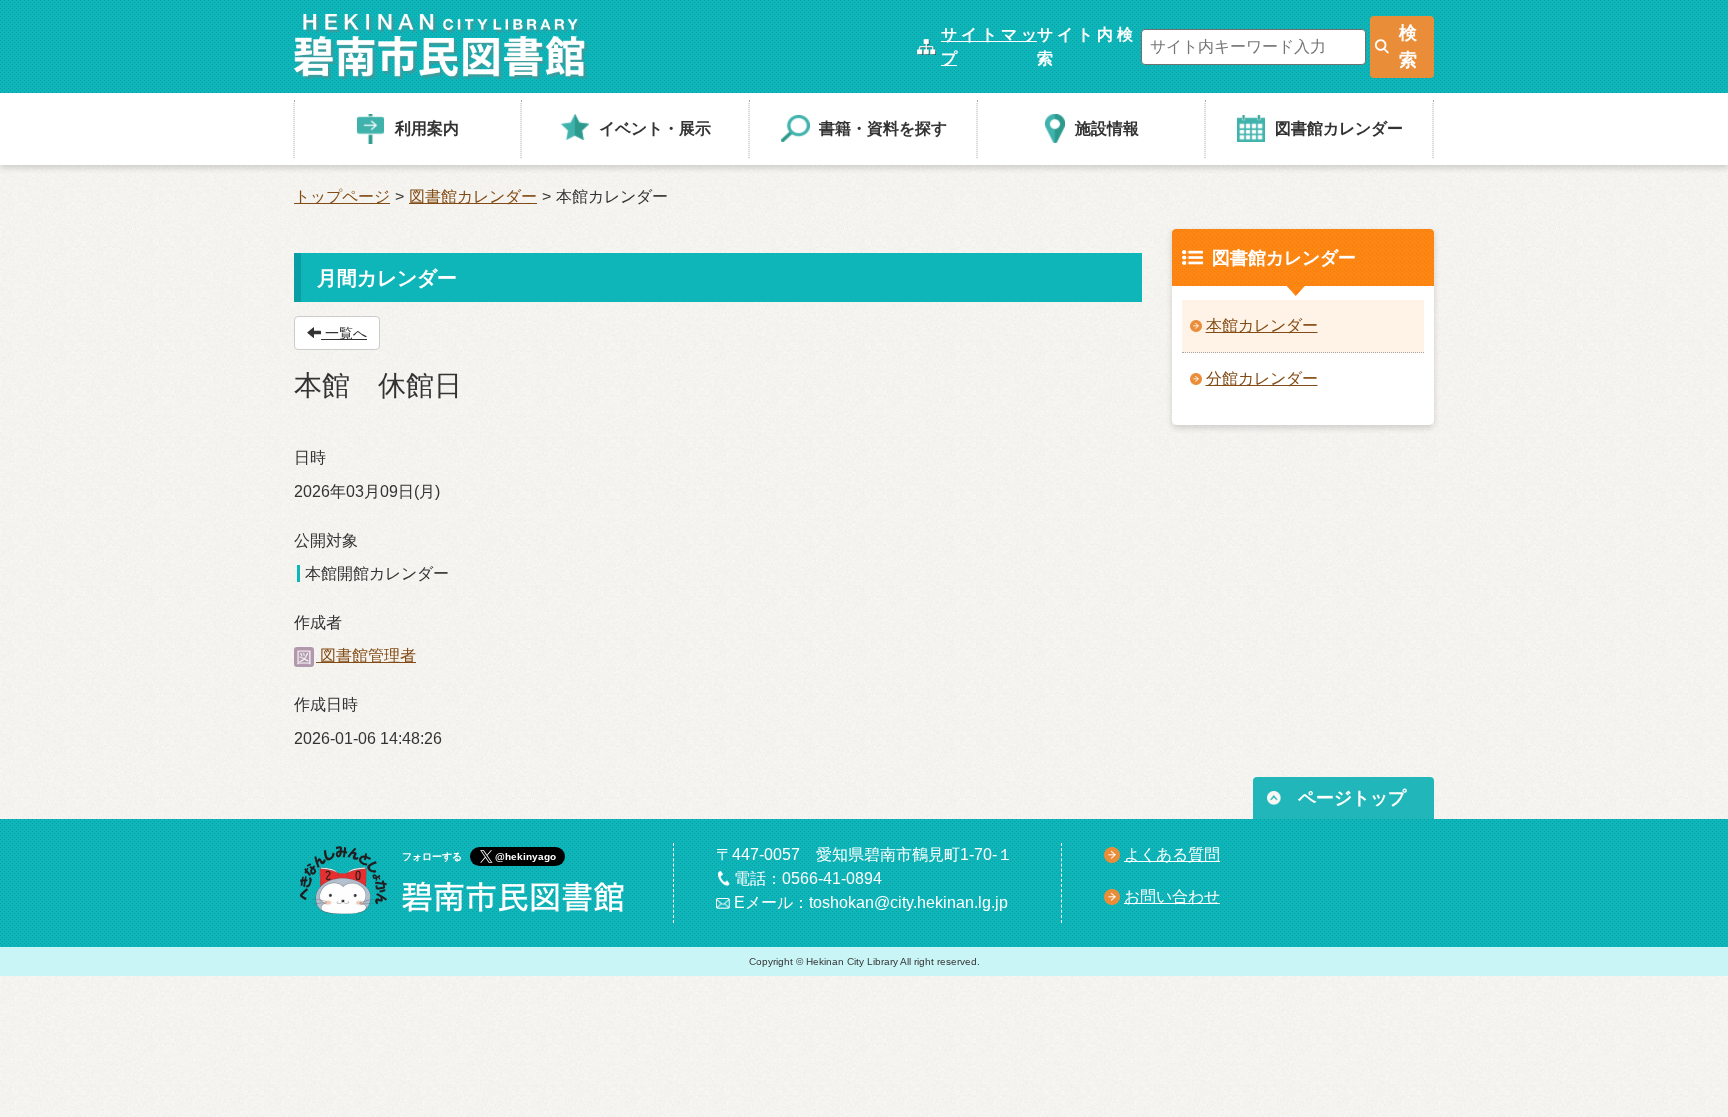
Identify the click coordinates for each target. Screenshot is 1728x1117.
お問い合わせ (1172, 896)
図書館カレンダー (473, 196)
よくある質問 (1172, 854)
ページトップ (1352, 798)
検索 (1408, 46)
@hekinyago (525, 856)
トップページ (342, 196)
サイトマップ (989, 46)
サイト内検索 (1085, 46)
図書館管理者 (366, 655)
